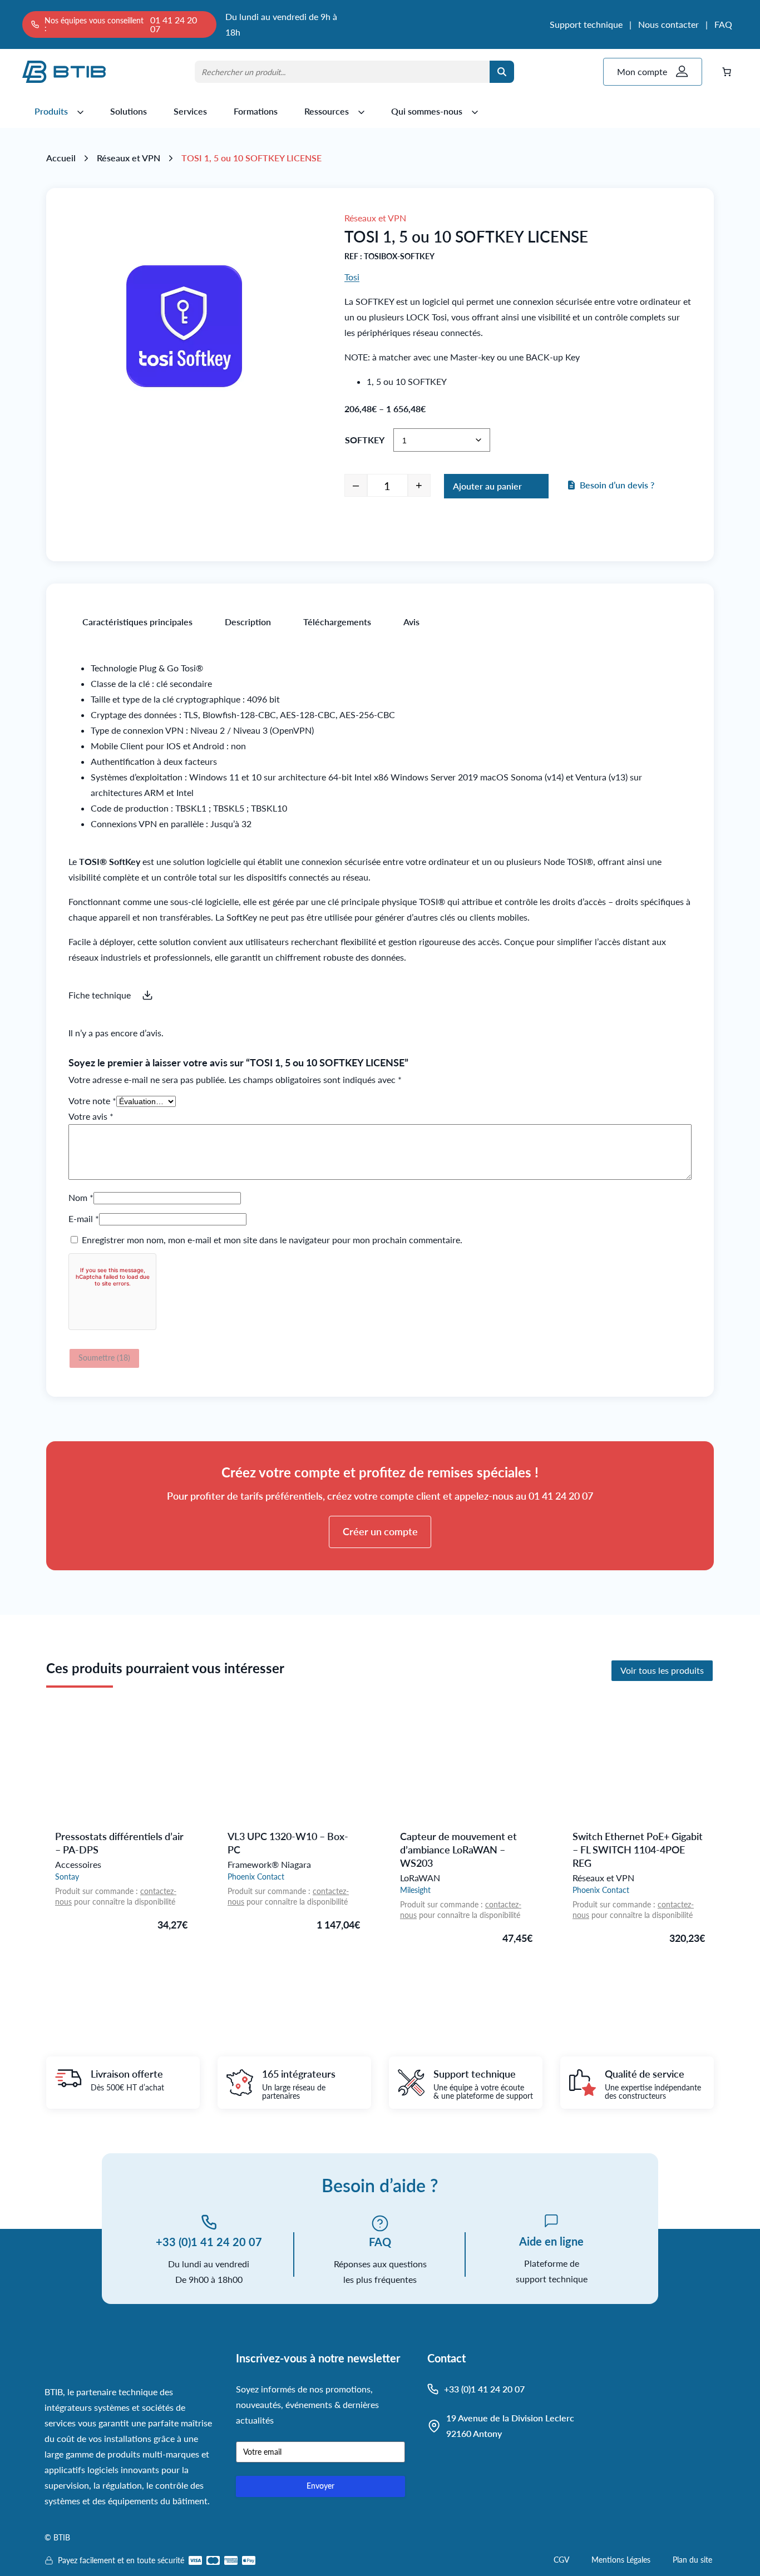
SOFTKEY (365, 440)
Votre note (92, 1101)
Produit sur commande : (98, 1891)
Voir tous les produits (662, 1670)
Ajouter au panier (487, 486)
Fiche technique (100, 995)
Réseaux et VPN (129, 158)
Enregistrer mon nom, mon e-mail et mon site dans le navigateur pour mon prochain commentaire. (272, 1240)
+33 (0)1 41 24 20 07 (209, 2242)
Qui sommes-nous (427, 111)
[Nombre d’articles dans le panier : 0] (727, 72)
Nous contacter (668, 24)
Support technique (586, 24)
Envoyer (320, 2486)
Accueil (61, 158)
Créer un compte (380, 1531)
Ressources (327, 111)
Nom (81, 1197)
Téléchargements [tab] (337, 622)
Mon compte (642, 71)
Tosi (352, 277)
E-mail (84, 1218)
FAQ (723, 24)
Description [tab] (248, 622)
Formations (256, 111)
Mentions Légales (621, 2560)
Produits (51, 111)
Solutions (129, 111)
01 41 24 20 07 (174, 24)
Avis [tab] (411, 622)
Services (190, 111)
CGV (561, 2560)
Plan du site (692, 2560)
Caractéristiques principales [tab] (137, 622)
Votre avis (91, 1116)
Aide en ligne (551, 2241)
